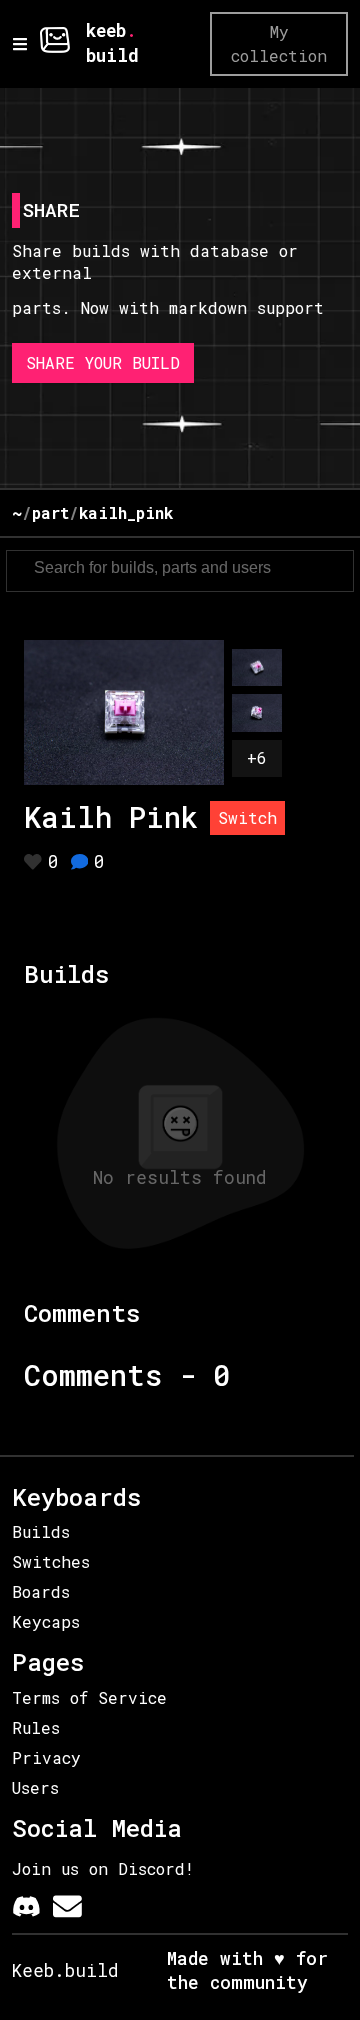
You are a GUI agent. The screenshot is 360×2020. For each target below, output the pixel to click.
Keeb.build (65, 1970)
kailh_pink (126, 512)
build (112, 55)
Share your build (103, 362)
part (50, 512)
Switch (247, 817)
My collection (279, 43)
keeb (106, 30)
